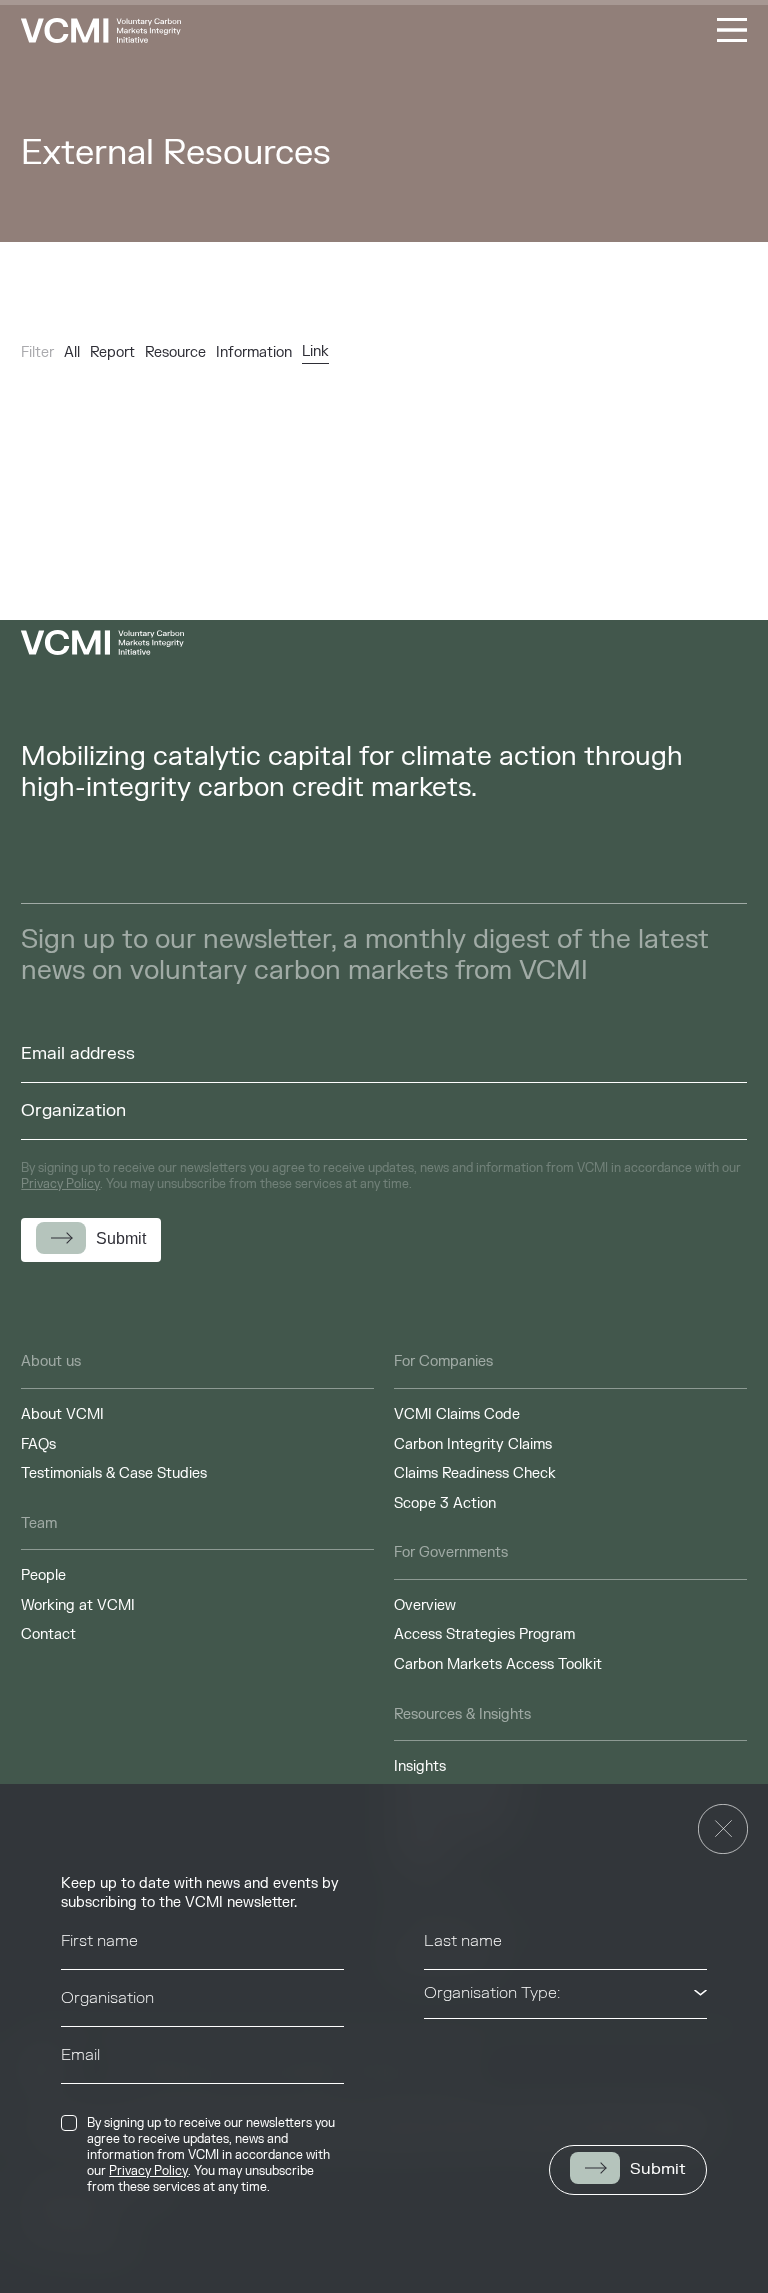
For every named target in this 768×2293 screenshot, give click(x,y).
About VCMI (62, 1414)
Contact (48, 1634)
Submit (658, 2169)
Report (112, 352)
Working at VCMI (78, 1605)
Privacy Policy (148, 2171)
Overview (425, 1605)
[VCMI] (101, 30)
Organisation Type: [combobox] (492, 1993)
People (43, 1575)
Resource (175, 352)
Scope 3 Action (445, 1503)
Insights (420, 1766)
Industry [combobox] (454, 2050)
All (72, 352)
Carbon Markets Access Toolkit (498, 1664)
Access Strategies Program (484, 1634)
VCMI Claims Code (457, 1414)
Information (254, 352)
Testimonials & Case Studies (114, 1473)
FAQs (38, 1444)
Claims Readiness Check (475, 1473)
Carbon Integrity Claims (473, 1444)
